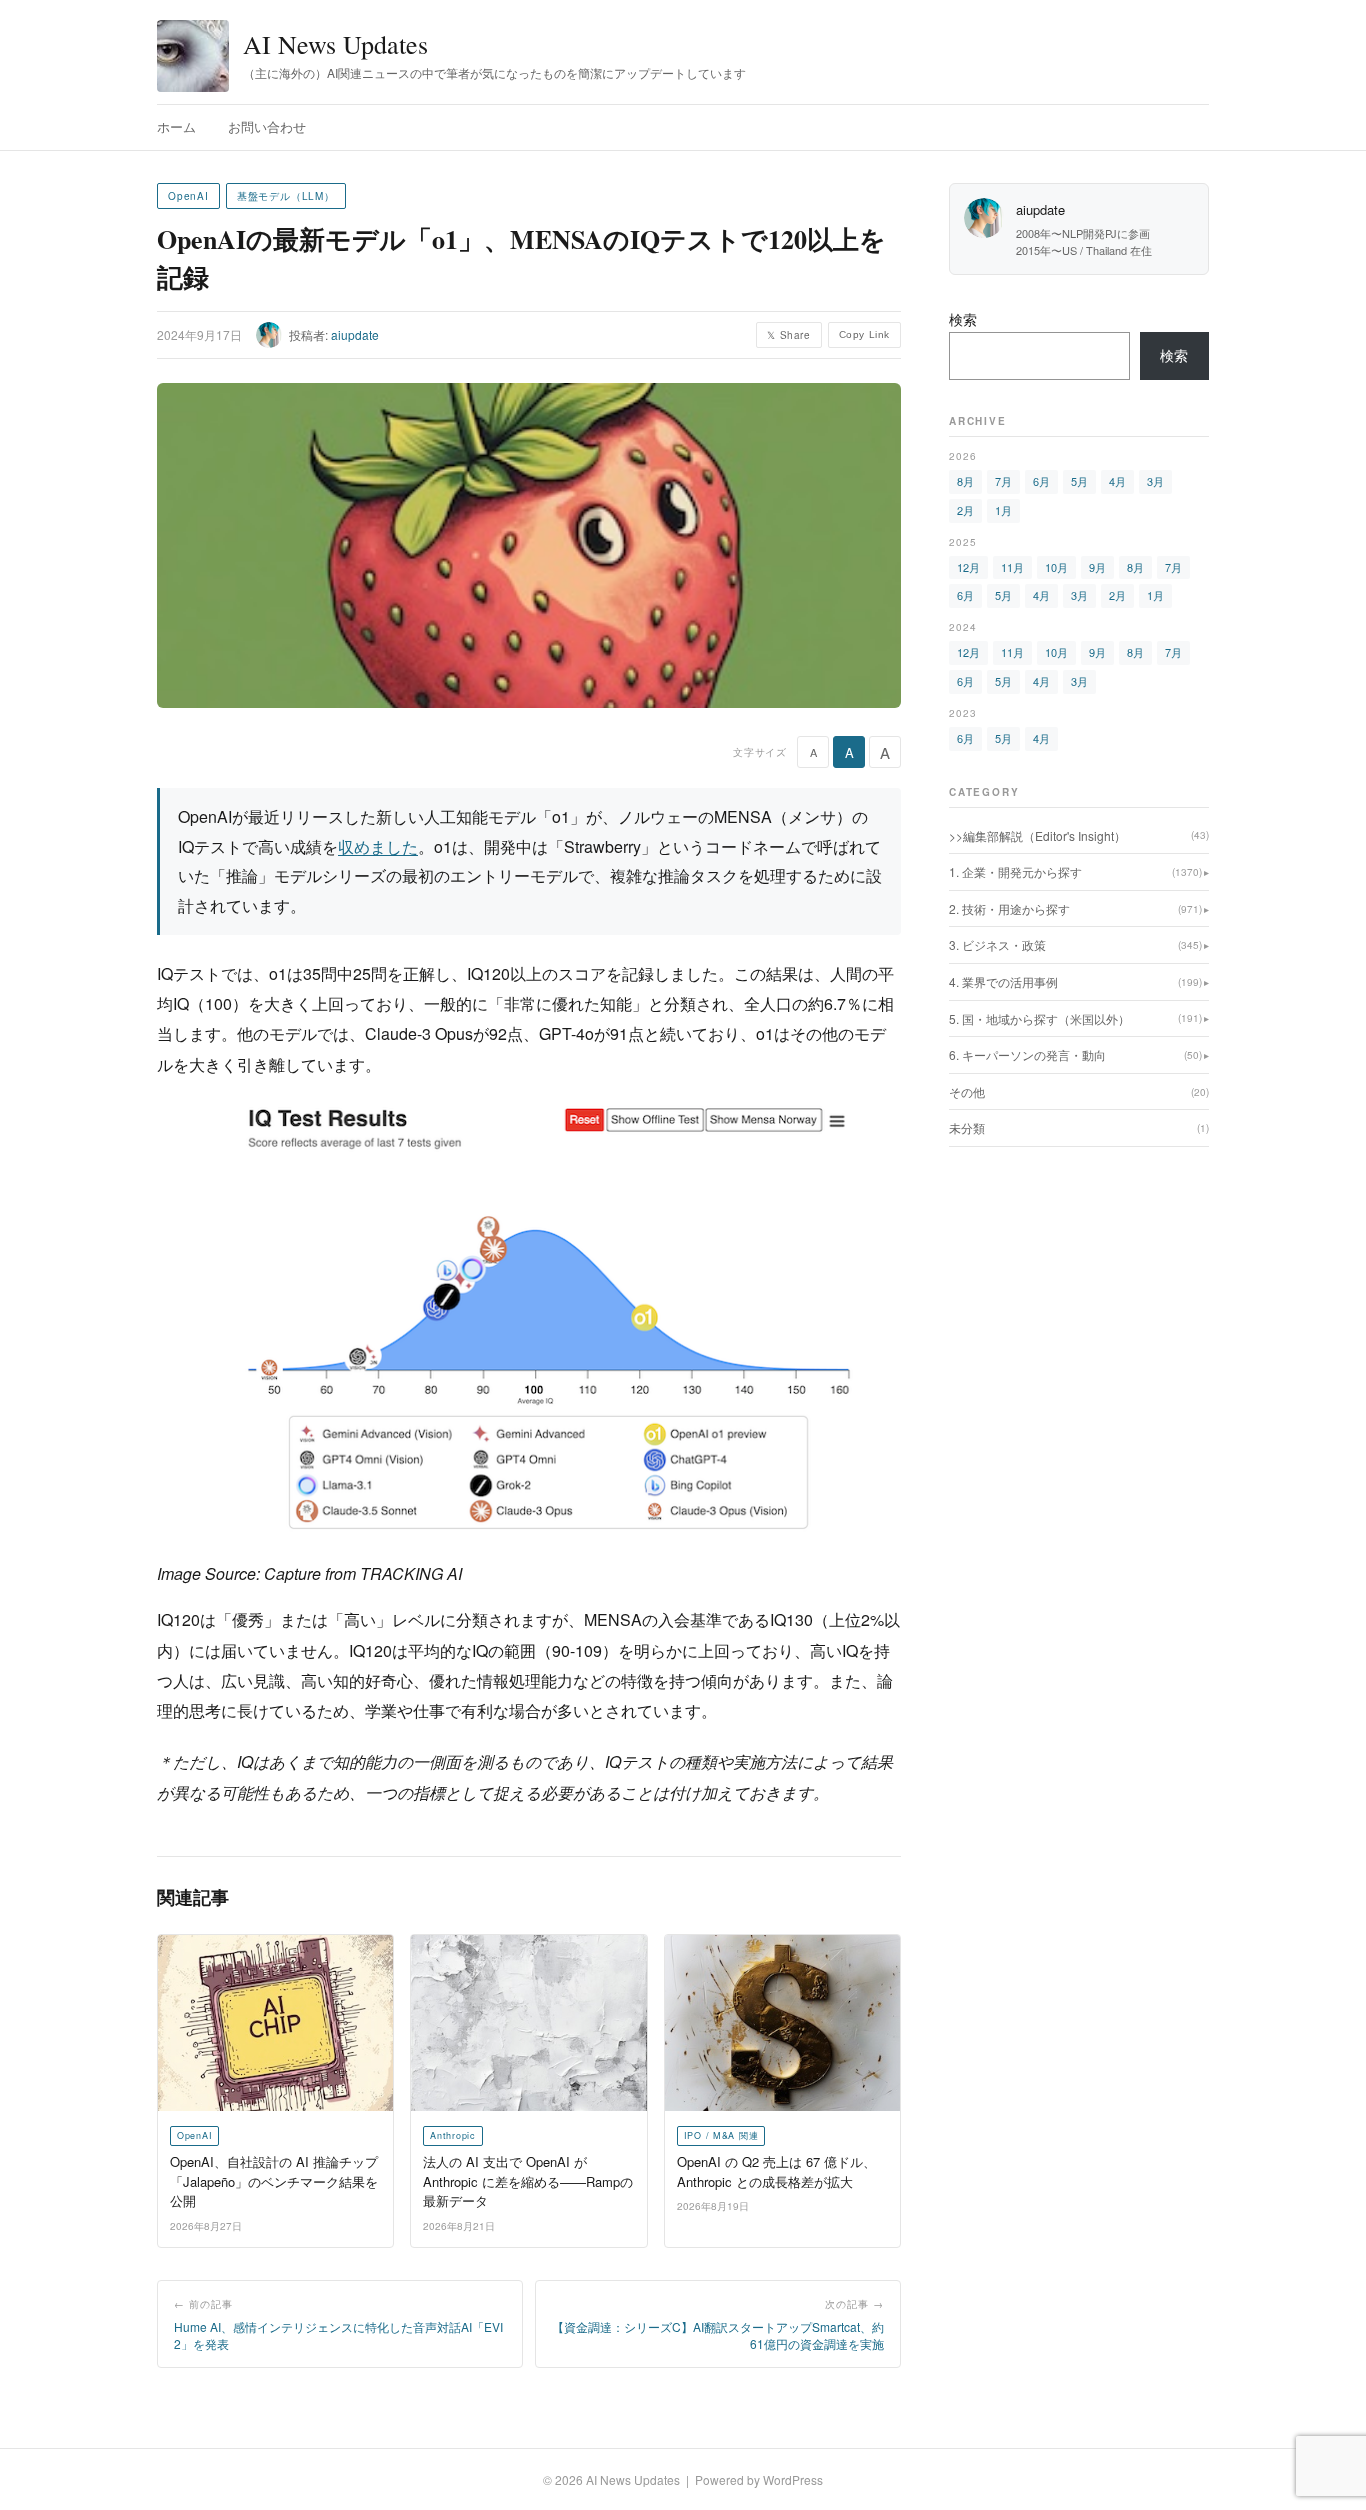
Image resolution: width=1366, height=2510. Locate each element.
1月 (1003, 510)
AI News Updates (335, 44)
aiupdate (355, 334)
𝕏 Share (788, 335)
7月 (1003, 481)
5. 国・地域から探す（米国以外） (1075, 1018)
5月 (1079, 481)
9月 (1097, 567)
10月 (1056, 567)
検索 (963, 319)
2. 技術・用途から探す (1075, 908)
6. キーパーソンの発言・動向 (1075, 1054)
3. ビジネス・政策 (1075, 944)
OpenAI (188, 196)
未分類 (1079, 1127)
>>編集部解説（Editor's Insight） (1079, 835)
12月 (968, 567)
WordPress (793, 2479)
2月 (965, 510)
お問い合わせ (267, 126)
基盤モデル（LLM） (286, 196)
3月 (1155, 481)
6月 (1041, 481)
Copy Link (864, 334)
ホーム (176, 126)
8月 (965, 481)
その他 (1079, 1091)
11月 (1012, 567)
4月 (1117, 481)
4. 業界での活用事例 (1075, 981)
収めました (378, 846)
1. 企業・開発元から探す (1075, 871)
